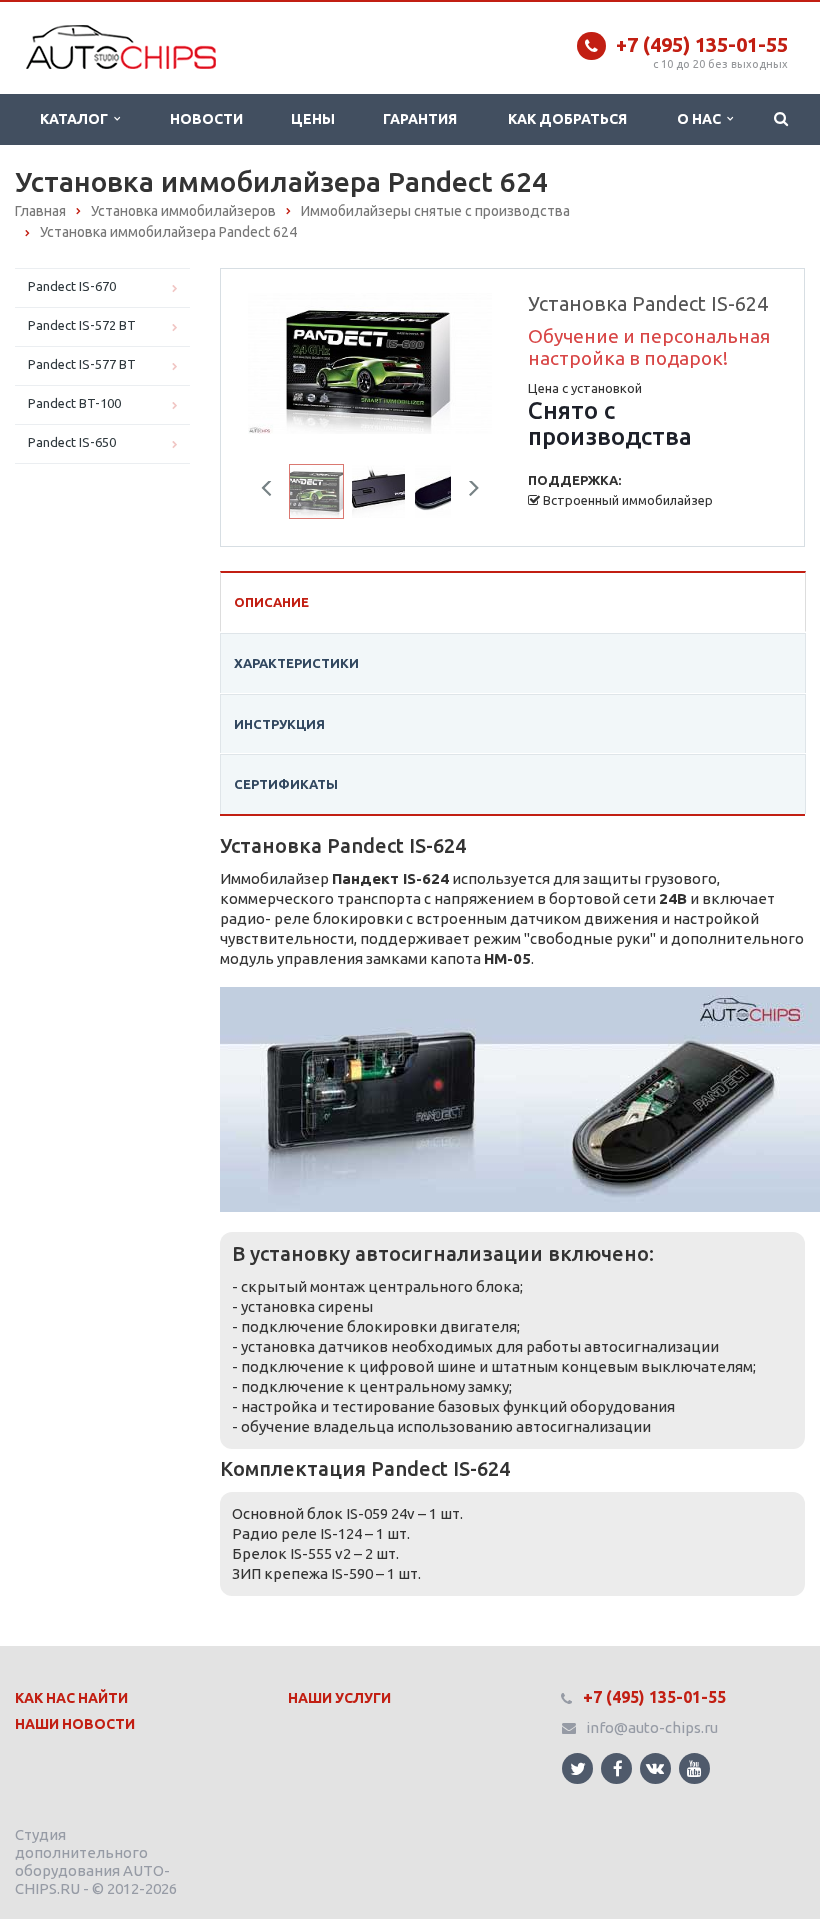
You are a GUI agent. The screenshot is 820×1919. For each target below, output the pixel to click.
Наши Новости (75, 1724)
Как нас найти (71, 1698)
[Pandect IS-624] (370, 362)
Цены (313, 119)
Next (463, 359)
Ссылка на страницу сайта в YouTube (694, 1768)
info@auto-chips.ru (652, 1727)
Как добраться (567, 119)
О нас (702, 119)
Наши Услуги (339, 1698)
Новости (206, 119)
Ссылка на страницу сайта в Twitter (577, 1768)
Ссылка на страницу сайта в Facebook (616, 1768)
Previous (278, 359)
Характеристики (296, 663)
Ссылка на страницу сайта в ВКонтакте (655, 1768)
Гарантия (420, 119)
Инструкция (279, 724)
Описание (271, 602)
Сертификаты (286, 784)
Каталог (77, 119)
